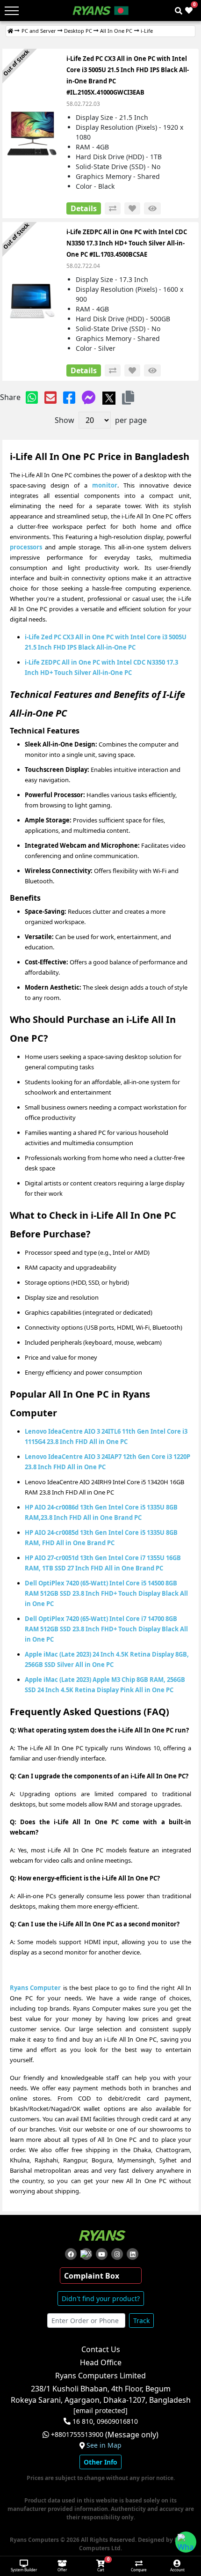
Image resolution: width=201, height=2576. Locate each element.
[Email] (50, 397)
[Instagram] (117, 2254)
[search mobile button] (179, 11)
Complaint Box (92, 2276)
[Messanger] (89, 397)
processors (26, 547)
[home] (10, 31)
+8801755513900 (77, 2435)
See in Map (104, 2445)
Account (177, 2570)
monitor (105, 485)
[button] (128, 397)
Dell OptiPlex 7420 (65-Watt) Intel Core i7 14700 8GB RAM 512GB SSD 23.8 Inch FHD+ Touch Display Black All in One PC (106, 1629)
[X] (109, 397)
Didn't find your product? (101, 2298)
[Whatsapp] (32, 397)
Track (141, 2321)
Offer (62, 2570)
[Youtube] (102, 2254)
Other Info (100, 2462)
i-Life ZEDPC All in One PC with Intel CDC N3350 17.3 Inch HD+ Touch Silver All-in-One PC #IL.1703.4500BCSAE (127, 243)
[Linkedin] (133, 2254)
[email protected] (100, 2411)
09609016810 (116, 2421)
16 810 (83, 2421)
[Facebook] (69, 397)
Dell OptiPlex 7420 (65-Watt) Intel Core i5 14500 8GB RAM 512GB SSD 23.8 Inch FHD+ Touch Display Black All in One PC (106, 1593)
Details (84, 208)
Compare (139, 2570)
